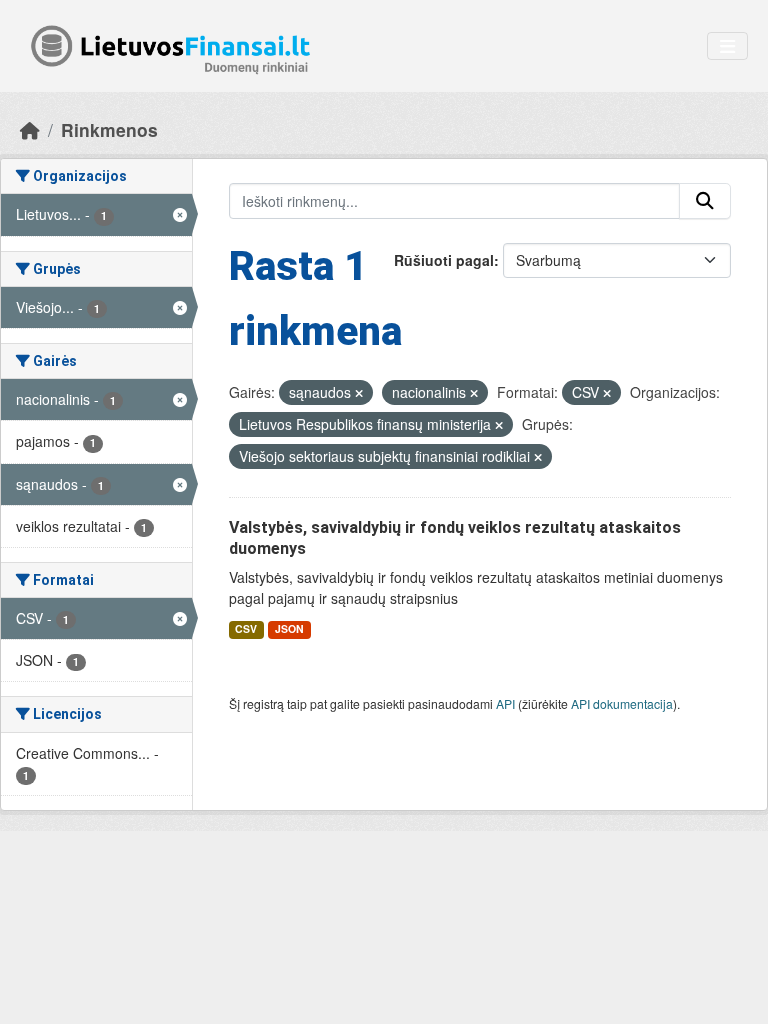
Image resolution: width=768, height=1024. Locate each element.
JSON (289, 628)
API (505, 703)
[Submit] (705, 201)
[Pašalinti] (359, 393)
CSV (246, 628)
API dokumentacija (622, 703)
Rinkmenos (109, 129)
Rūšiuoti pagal (444, 260)
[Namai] (30, 129)
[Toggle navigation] (727, 46)
